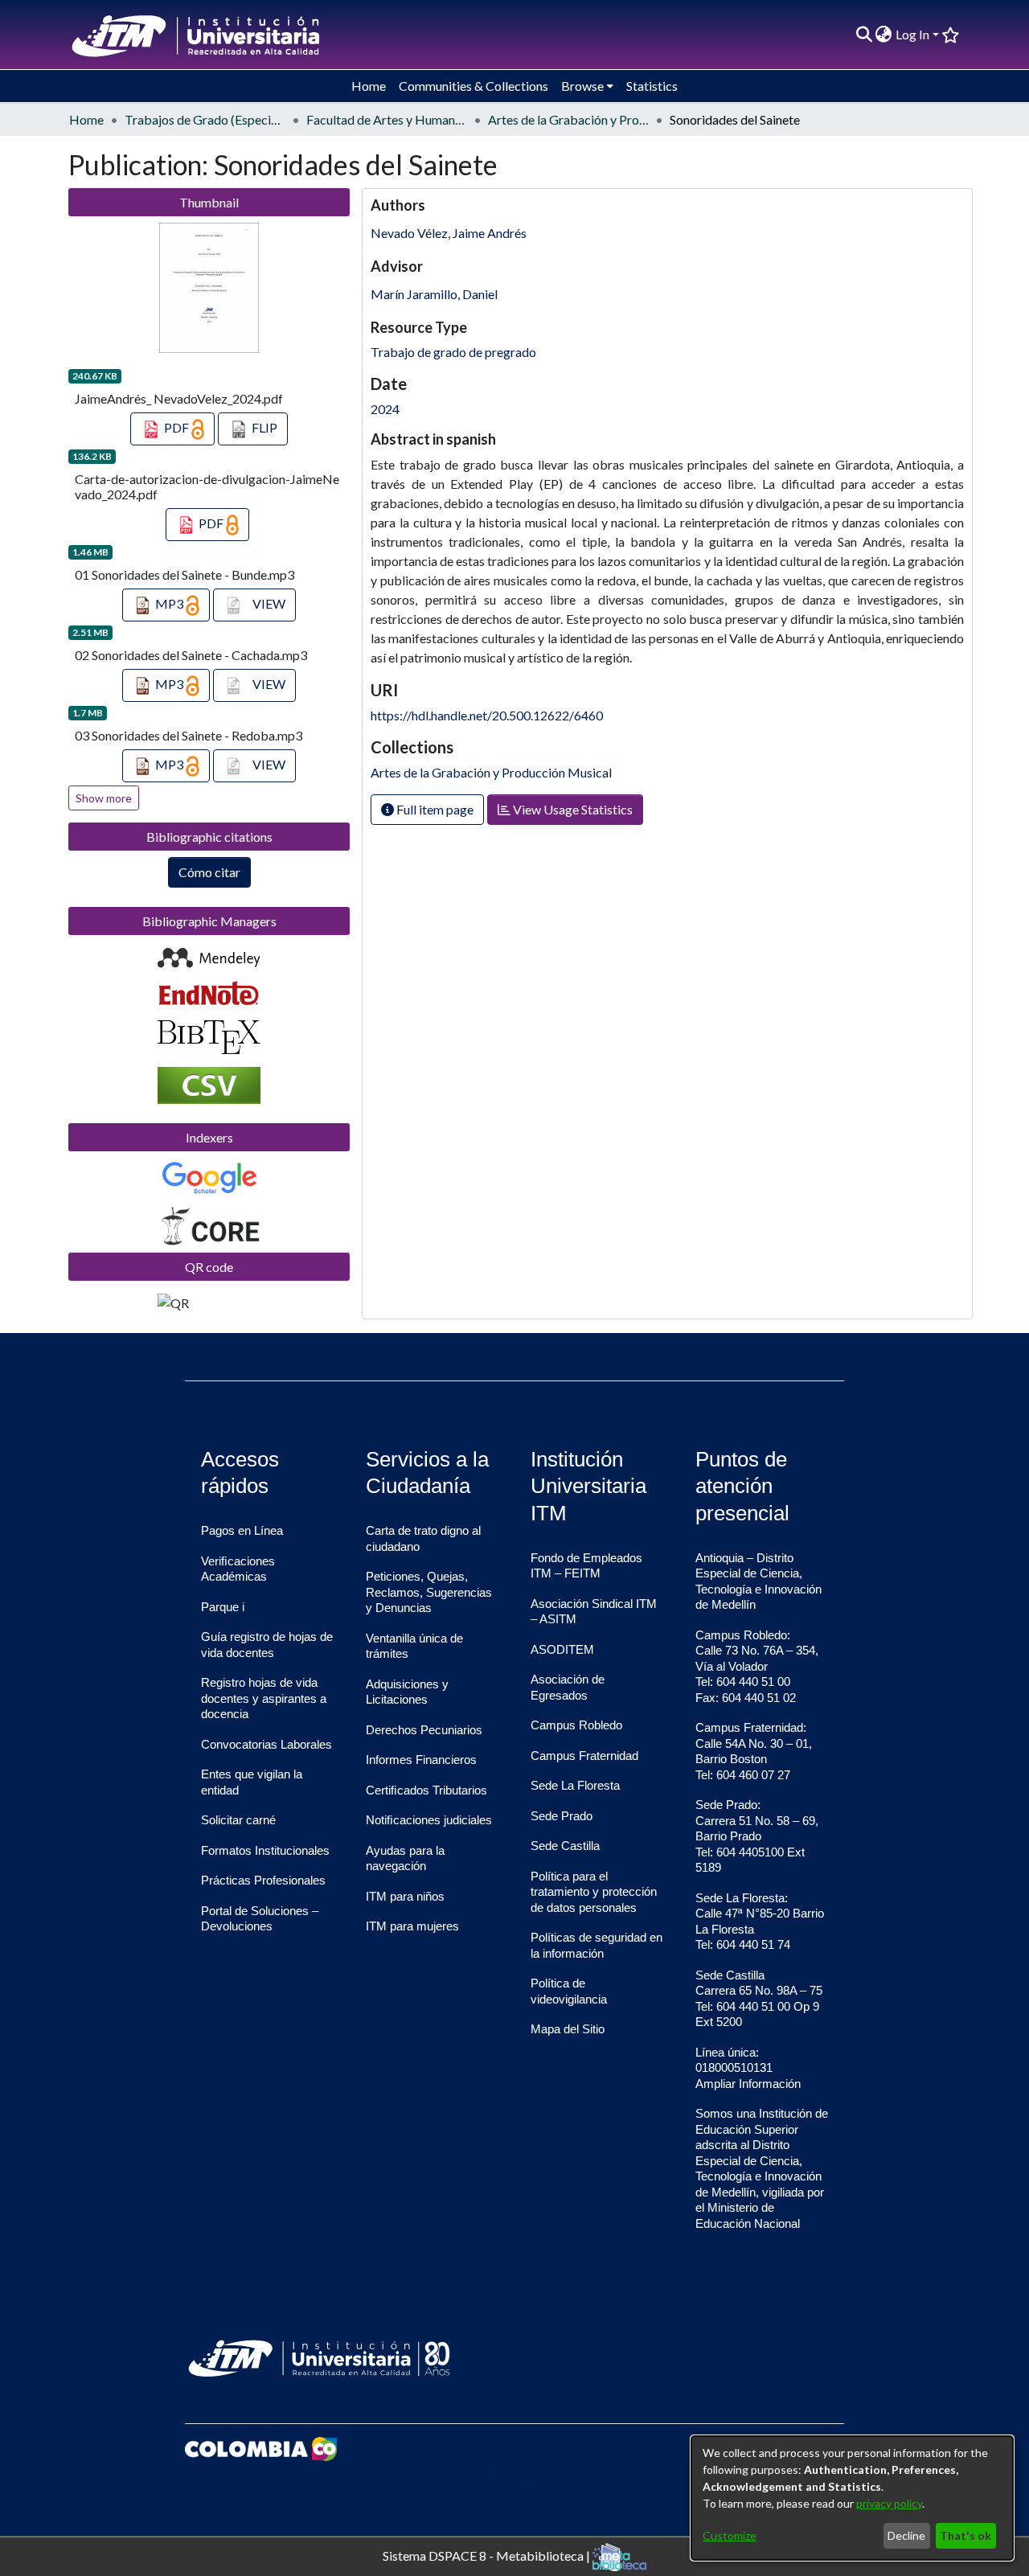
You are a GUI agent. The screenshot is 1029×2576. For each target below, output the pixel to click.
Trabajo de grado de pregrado (453, 352)
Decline (906, 2535)
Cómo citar (209, 872)
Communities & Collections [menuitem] (474, 86)
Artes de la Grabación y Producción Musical (568, 119)
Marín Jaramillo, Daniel (434, 294)
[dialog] (852, 2498)
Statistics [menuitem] (652, 86)
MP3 (169, 603)
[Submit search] (864, 35)
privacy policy (889, 2503)
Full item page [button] (434, 809)
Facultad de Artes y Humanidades (387, 119)
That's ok (965, 2535)
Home (86, 119)
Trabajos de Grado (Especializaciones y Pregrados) (205, 119)
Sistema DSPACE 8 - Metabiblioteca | (488, 2555)
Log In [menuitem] (912, 34)
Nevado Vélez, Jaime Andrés (449, 233)
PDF (176, 427)
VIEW (268, 603)
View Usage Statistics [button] (572, 809)
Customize (730, 2535)
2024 (385, 409)
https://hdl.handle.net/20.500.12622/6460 (487, 715)
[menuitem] (884, 35)
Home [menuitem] (369, 86)
